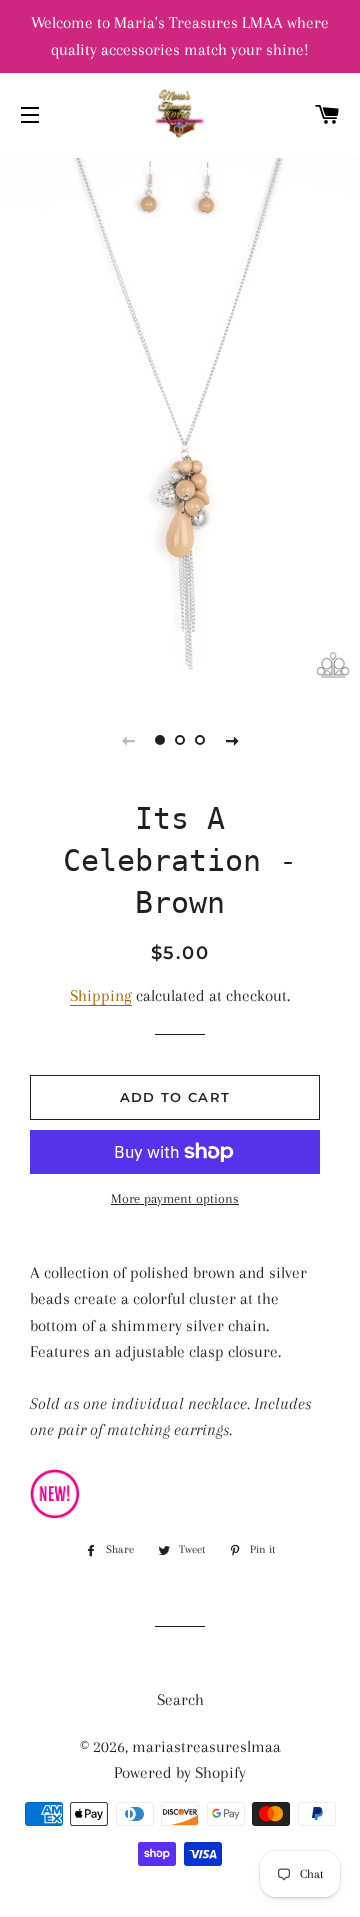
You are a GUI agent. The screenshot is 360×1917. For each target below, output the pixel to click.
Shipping (101, 995)
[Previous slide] (128, 740)
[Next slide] (232, 740)
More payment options (175, 1198)
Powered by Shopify (180, 1772)
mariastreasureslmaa (206, 1746)
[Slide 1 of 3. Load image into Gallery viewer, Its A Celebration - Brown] (160, 740)
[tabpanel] (180, 423)
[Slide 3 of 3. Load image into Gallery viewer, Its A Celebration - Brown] (200, 740)
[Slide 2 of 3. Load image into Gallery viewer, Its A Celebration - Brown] (180, 740)
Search (180, 1699)
